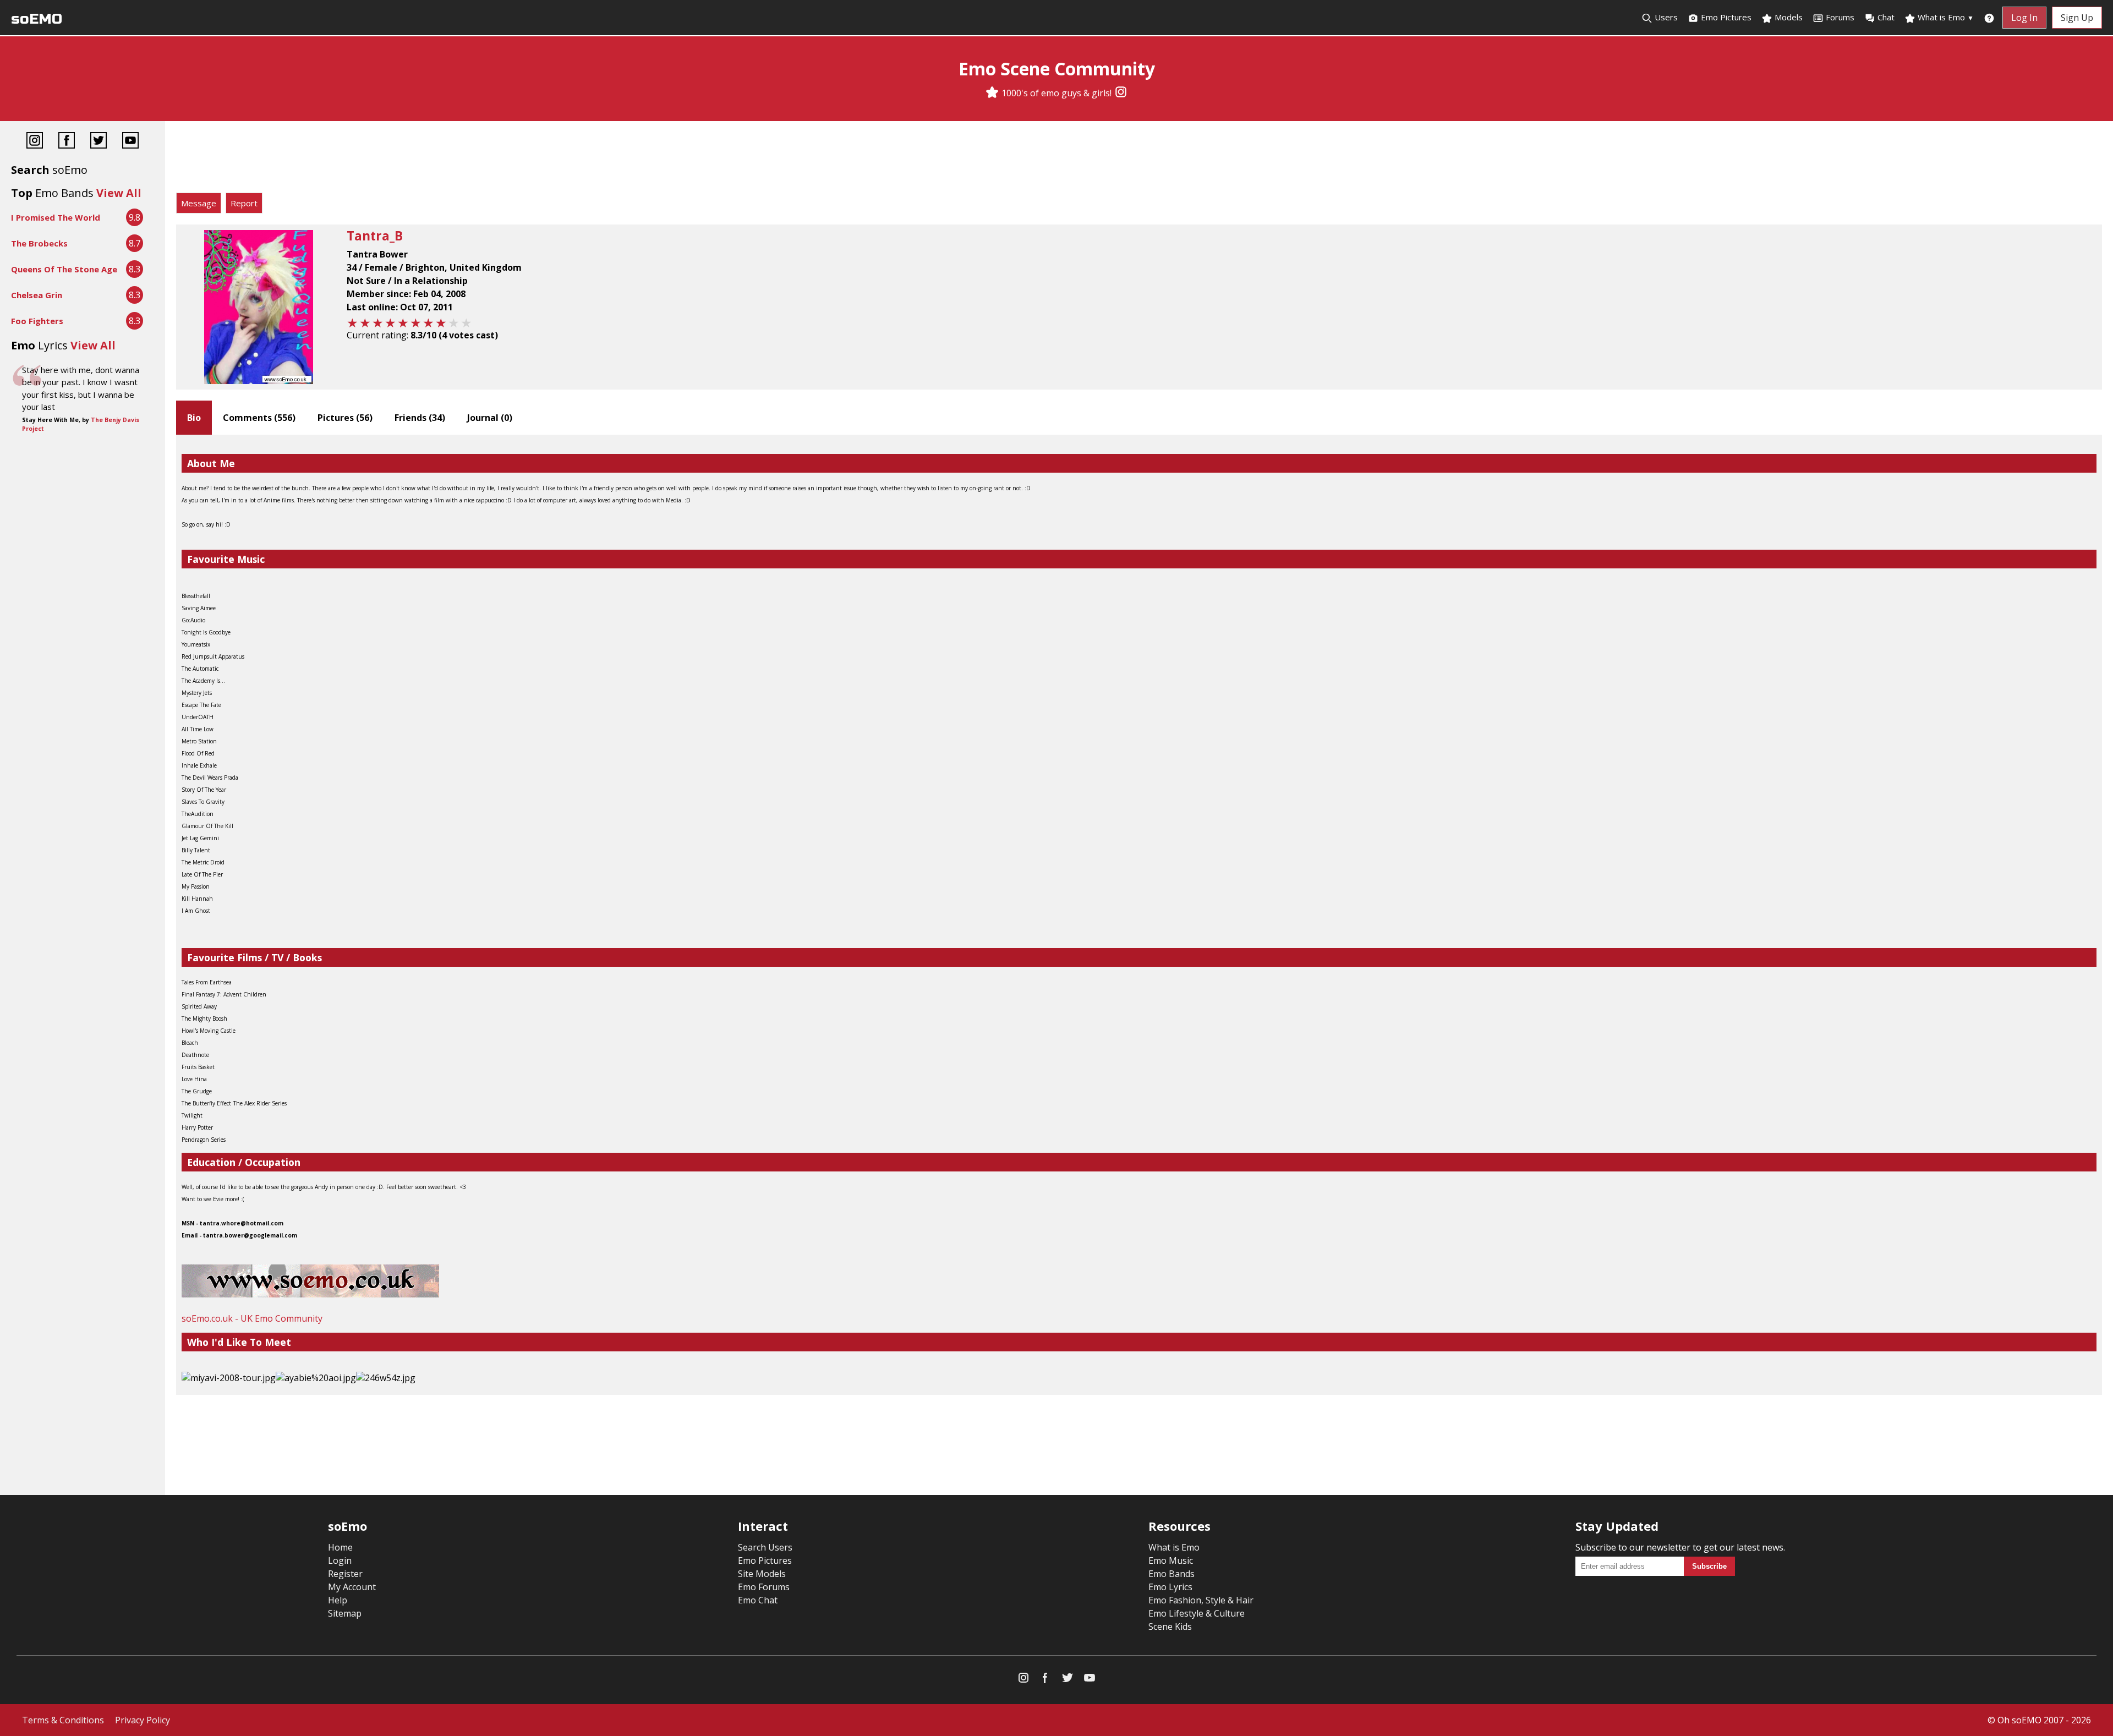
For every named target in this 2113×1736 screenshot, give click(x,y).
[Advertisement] (1139, 160)
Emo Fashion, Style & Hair (1201, 1600)
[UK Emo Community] (310, 1294)
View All (119, 193)
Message (199, 203)
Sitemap (345, 1613)
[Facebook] (67, 142)
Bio (194, 418)
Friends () (420, 418)
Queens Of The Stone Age (64, 269)
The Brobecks (39, 243)
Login (340, 1560)
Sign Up (2077, 18)
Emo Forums (764, 1587)
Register (345, 1574)
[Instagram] (1121, 93)
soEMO (37, 19)
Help (338, 1600)
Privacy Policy (143, 1720)
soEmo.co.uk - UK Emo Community (252, 1318)
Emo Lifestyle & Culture (1197, 1613)
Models (1788, 17)
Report (244, 203)
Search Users (765, 1547)
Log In (2024, 18)
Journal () (490, 418)
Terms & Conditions (63, 1720)
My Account (352, 1587)
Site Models (762, 1574)
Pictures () (345, 418)
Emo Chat (758, 1600)
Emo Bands (1172, 1574)
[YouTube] (130, 142)
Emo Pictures (1725, 17)
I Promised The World (56, 217)
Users (1665, 17)
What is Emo (1945, 17)
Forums (1840, 17)
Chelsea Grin (37, 295)
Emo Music (1171, 1560)
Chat (1886, 17)
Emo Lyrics (1170, 1587)
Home (340, 1547)
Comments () (259, 418)
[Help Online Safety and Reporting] (1989, 18)
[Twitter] (98, 142)
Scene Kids (1170, 1627)
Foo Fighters (37, 321)
